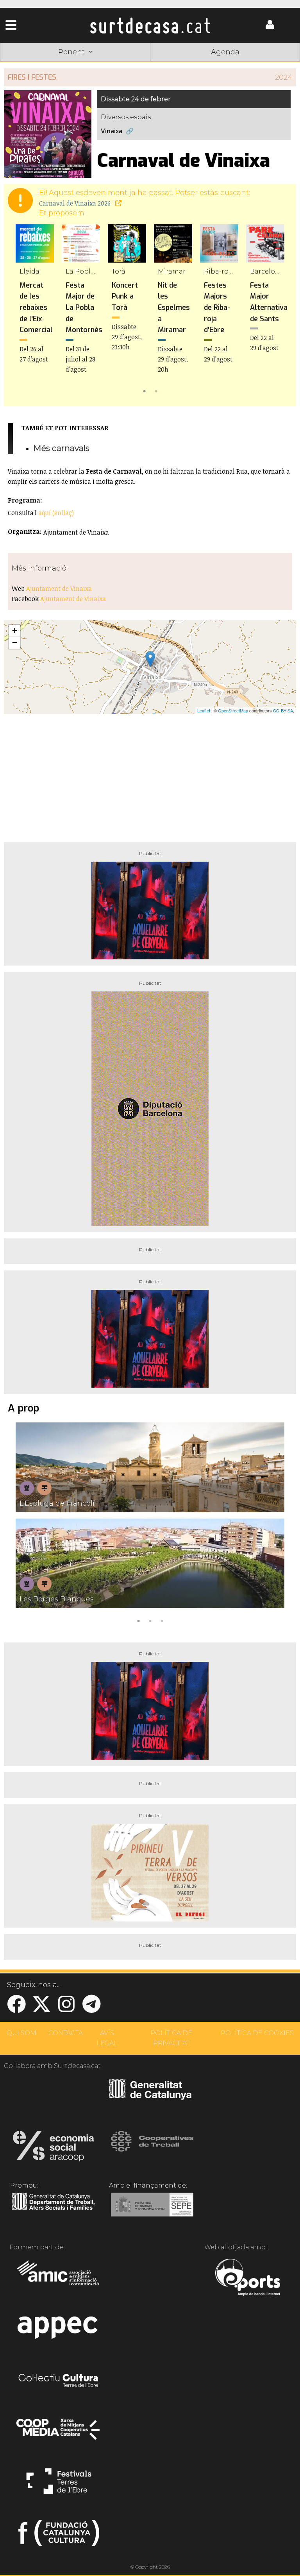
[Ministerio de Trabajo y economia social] (152, 2210)
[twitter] (41, 2009)
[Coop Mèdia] (59, 2433)
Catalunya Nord (30, 64)
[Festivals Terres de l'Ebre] (59, 2485)
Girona (90, 64)
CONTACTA (66, 2033)
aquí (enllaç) (56, 513)
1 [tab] (144, 390)
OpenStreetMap (233, 710)
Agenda (225, 52)
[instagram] (66, 2009)
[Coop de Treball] (152, 2148)
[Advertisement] (150, 775)
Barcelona (270, 64)
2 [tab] (156, 390)
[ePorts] (247, 2278)
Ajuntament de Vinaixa (59, 589)
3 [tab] (162, 1620)
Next (279, 310)
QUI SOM (21, 2033)
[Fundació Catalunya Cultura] (59, 2536)
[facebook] (16, 2009)
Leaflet (204, 710)
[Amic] (59, 2278)
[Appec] (59, 2330)
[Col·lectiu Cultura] (59, 2381)
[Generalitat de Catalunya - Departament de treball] (53, 2210)
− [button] (15, 643)
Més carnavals (61, 448)
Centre (150, 64)
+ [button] (15, 631)
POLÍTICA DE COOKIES (257, 2033)
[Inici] (150, 25)
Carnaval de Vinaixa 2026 (76, 203)
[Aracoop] (53, 2148)
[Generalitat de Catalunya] (150, 2097)
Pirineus (210, 64)
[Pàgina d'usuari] (270, 28)
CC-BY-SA (283, 710)
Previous (21, 310)
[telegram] (91, 2009)
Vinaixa (112, 131)
